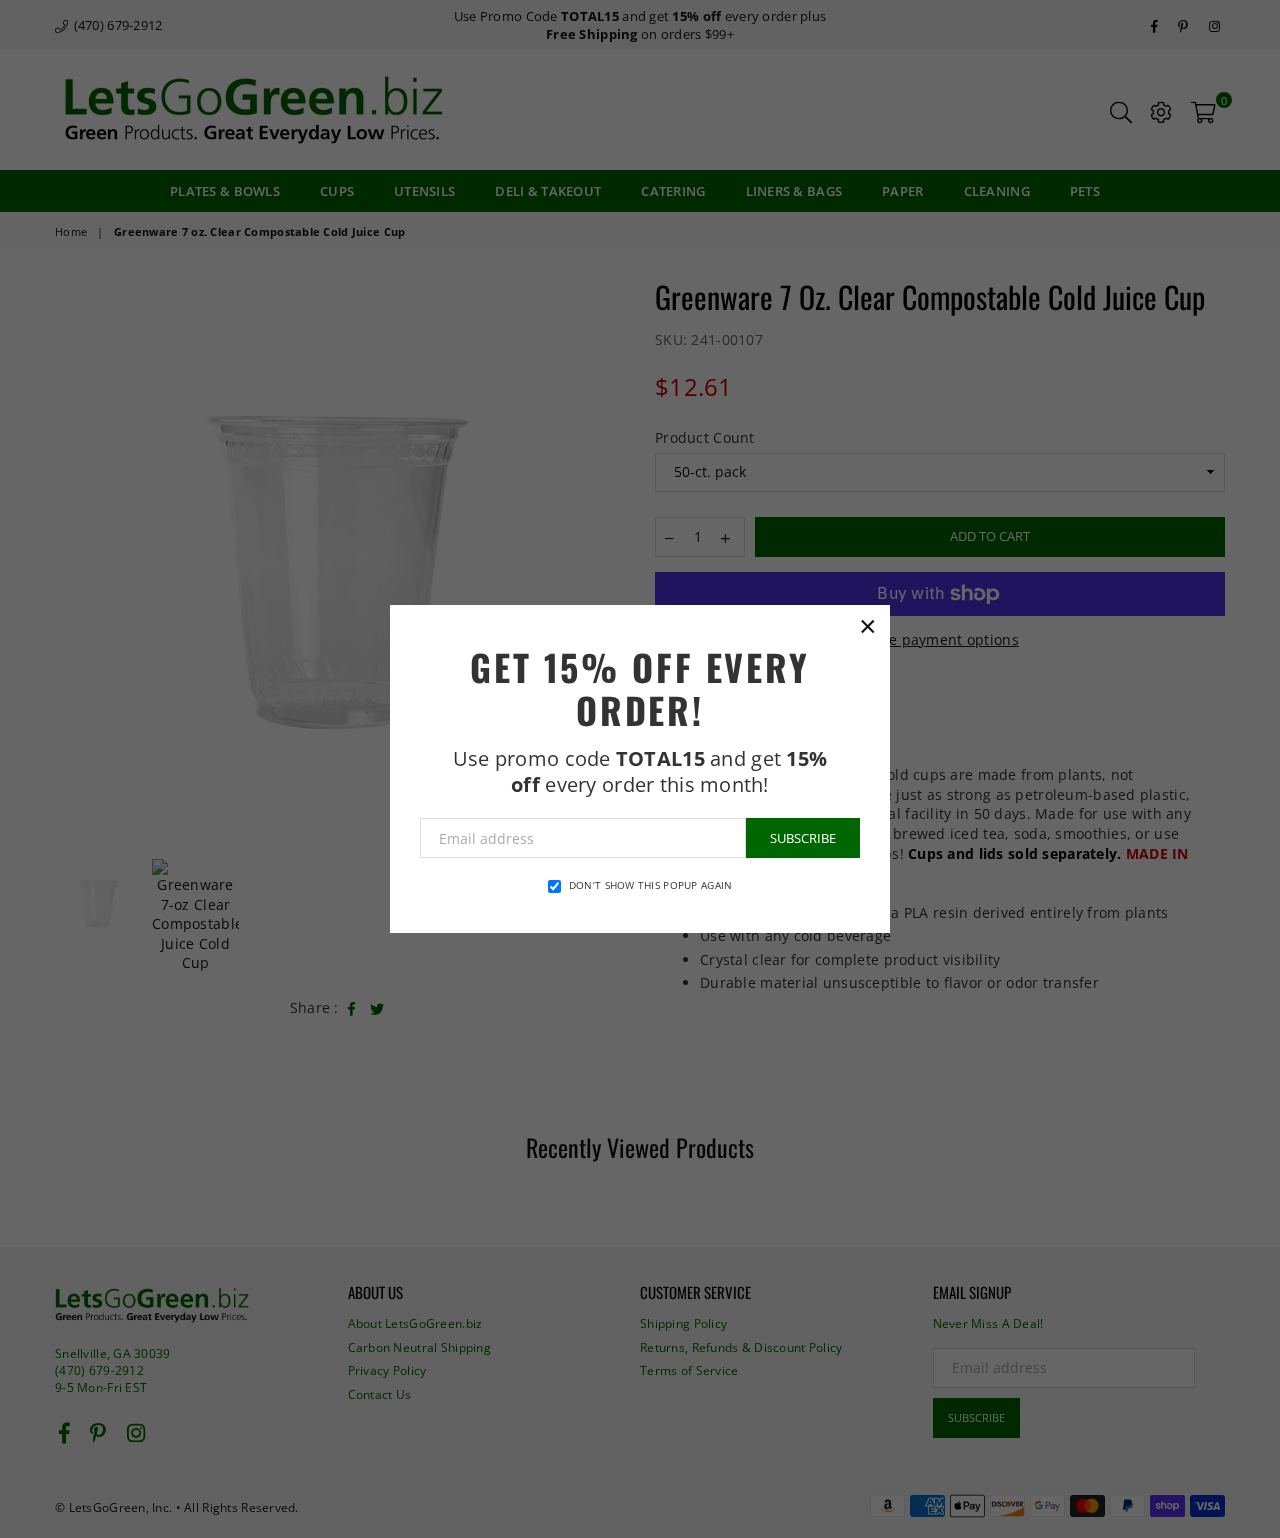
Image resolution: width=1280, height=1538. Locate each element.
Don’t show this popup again (651, 885)
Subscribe (803, 838)
